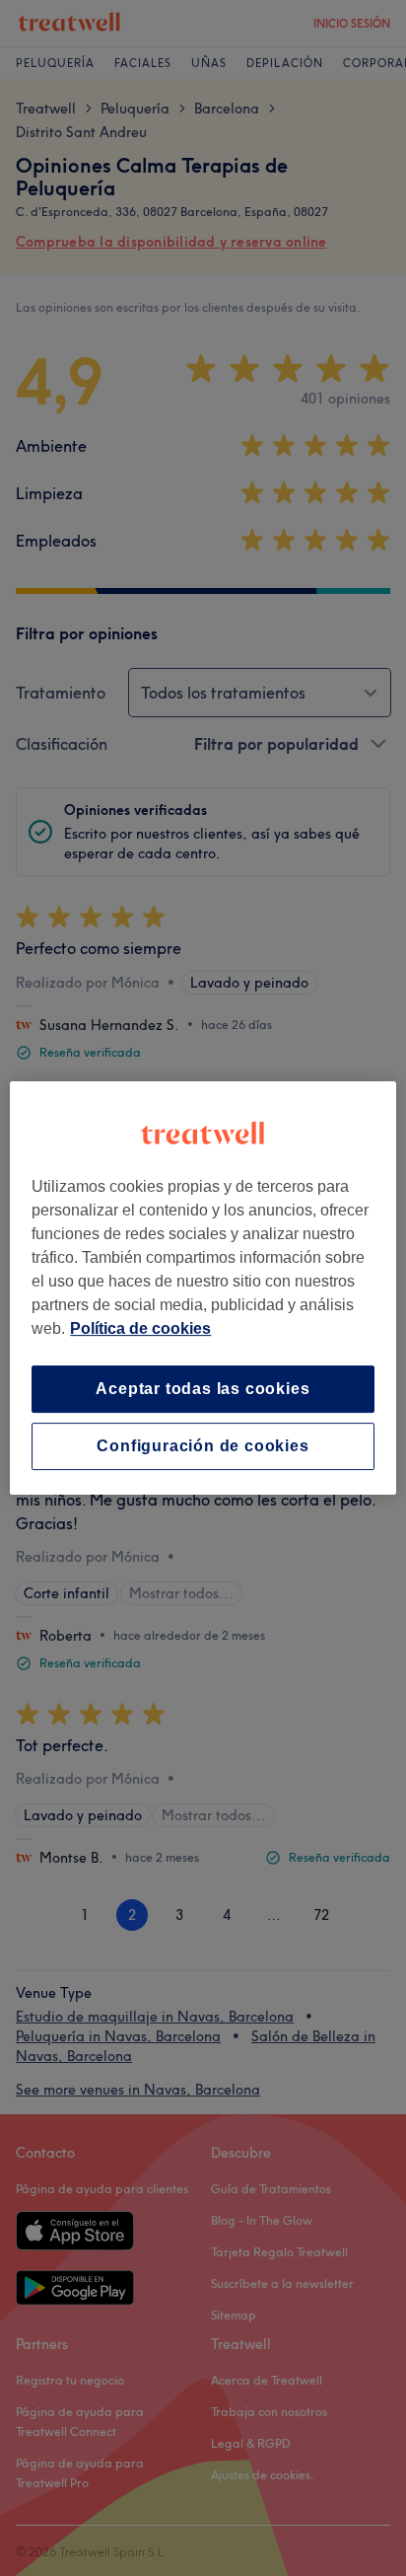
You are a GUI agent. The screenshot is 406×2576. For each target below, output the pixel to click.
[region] (203, 1288)
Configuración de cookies (203, 1446)
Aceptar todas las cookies (203, 1389)
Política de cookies (140, 1328)
